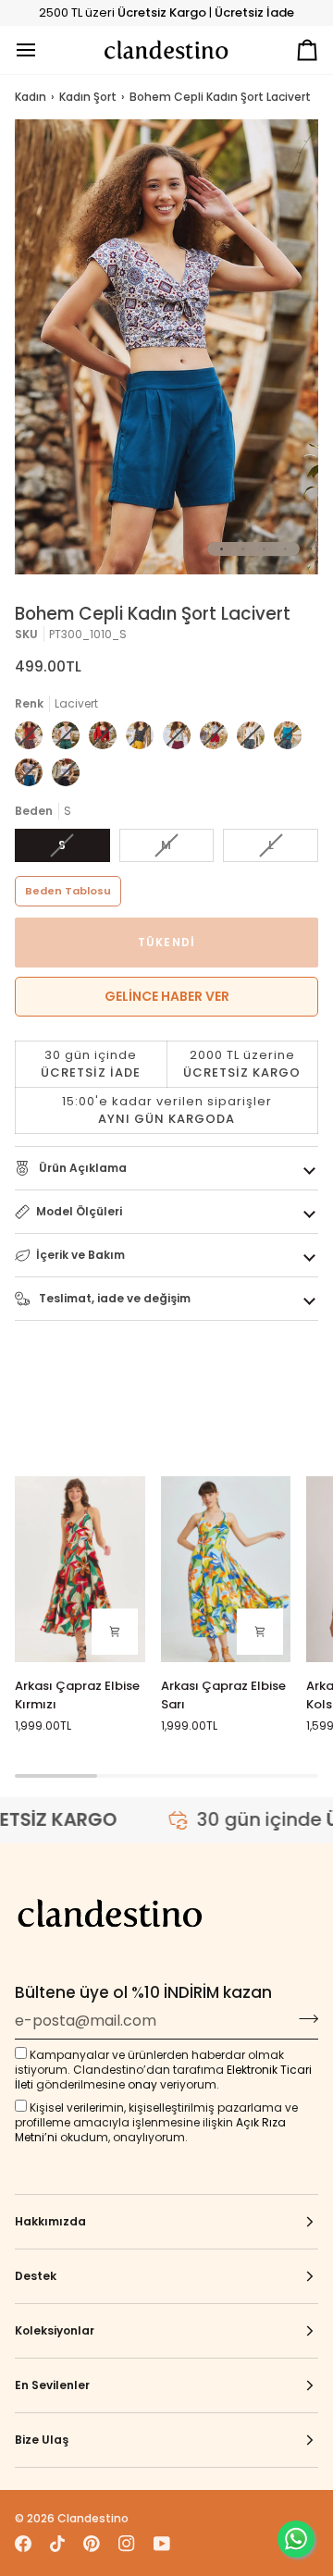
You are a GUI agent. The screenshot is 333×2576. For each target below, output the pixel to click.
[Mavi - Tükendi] (255, 740)
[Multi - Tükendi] (33, 740)
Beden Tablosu (68, 891)
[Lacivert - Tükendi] (33, 777)
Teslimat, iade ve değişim (113, 1298)
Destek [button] (36, 2276)
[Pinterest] (92, 2544)
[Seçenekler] (115, 1632)
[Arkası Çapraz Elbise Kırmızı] (80, 1569)
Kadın (31, 97)
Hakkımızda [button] (50, 2221)
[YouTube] (162, 2544)
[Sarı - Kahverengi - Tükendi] (107, 740)
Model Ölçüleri (79, 1211)
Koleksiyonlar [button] (55, 2330)
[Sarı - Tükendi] (144, 740)
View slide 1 (222, 549)
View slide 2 (243, 549)
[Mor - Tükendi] (181, 740)
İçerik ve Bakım (80, 1255)
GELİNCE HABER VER (167, 996)
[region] (166, 1087)
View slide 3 (264, 549)
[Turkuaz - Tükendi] (292, 740)
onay (142, 2084)
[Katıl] (303, 2018)
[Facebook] (23, 2544)
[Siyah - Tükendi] (66, 777)
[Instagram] (127, 2544)
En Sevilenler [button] (52, 2385)
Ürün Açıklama (81, 1168)
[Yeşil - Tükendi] (70, 740)
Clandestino (93, 2518)
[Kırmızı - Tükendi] (218, 740)
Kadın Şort (88, 97)
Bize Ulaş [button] (42, 2440)
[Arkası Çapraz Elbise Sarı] (226, 1569)
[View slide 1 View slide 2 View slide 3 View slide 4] (166, 347)
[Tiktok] (57, 2544)
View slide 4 (285, 549)
